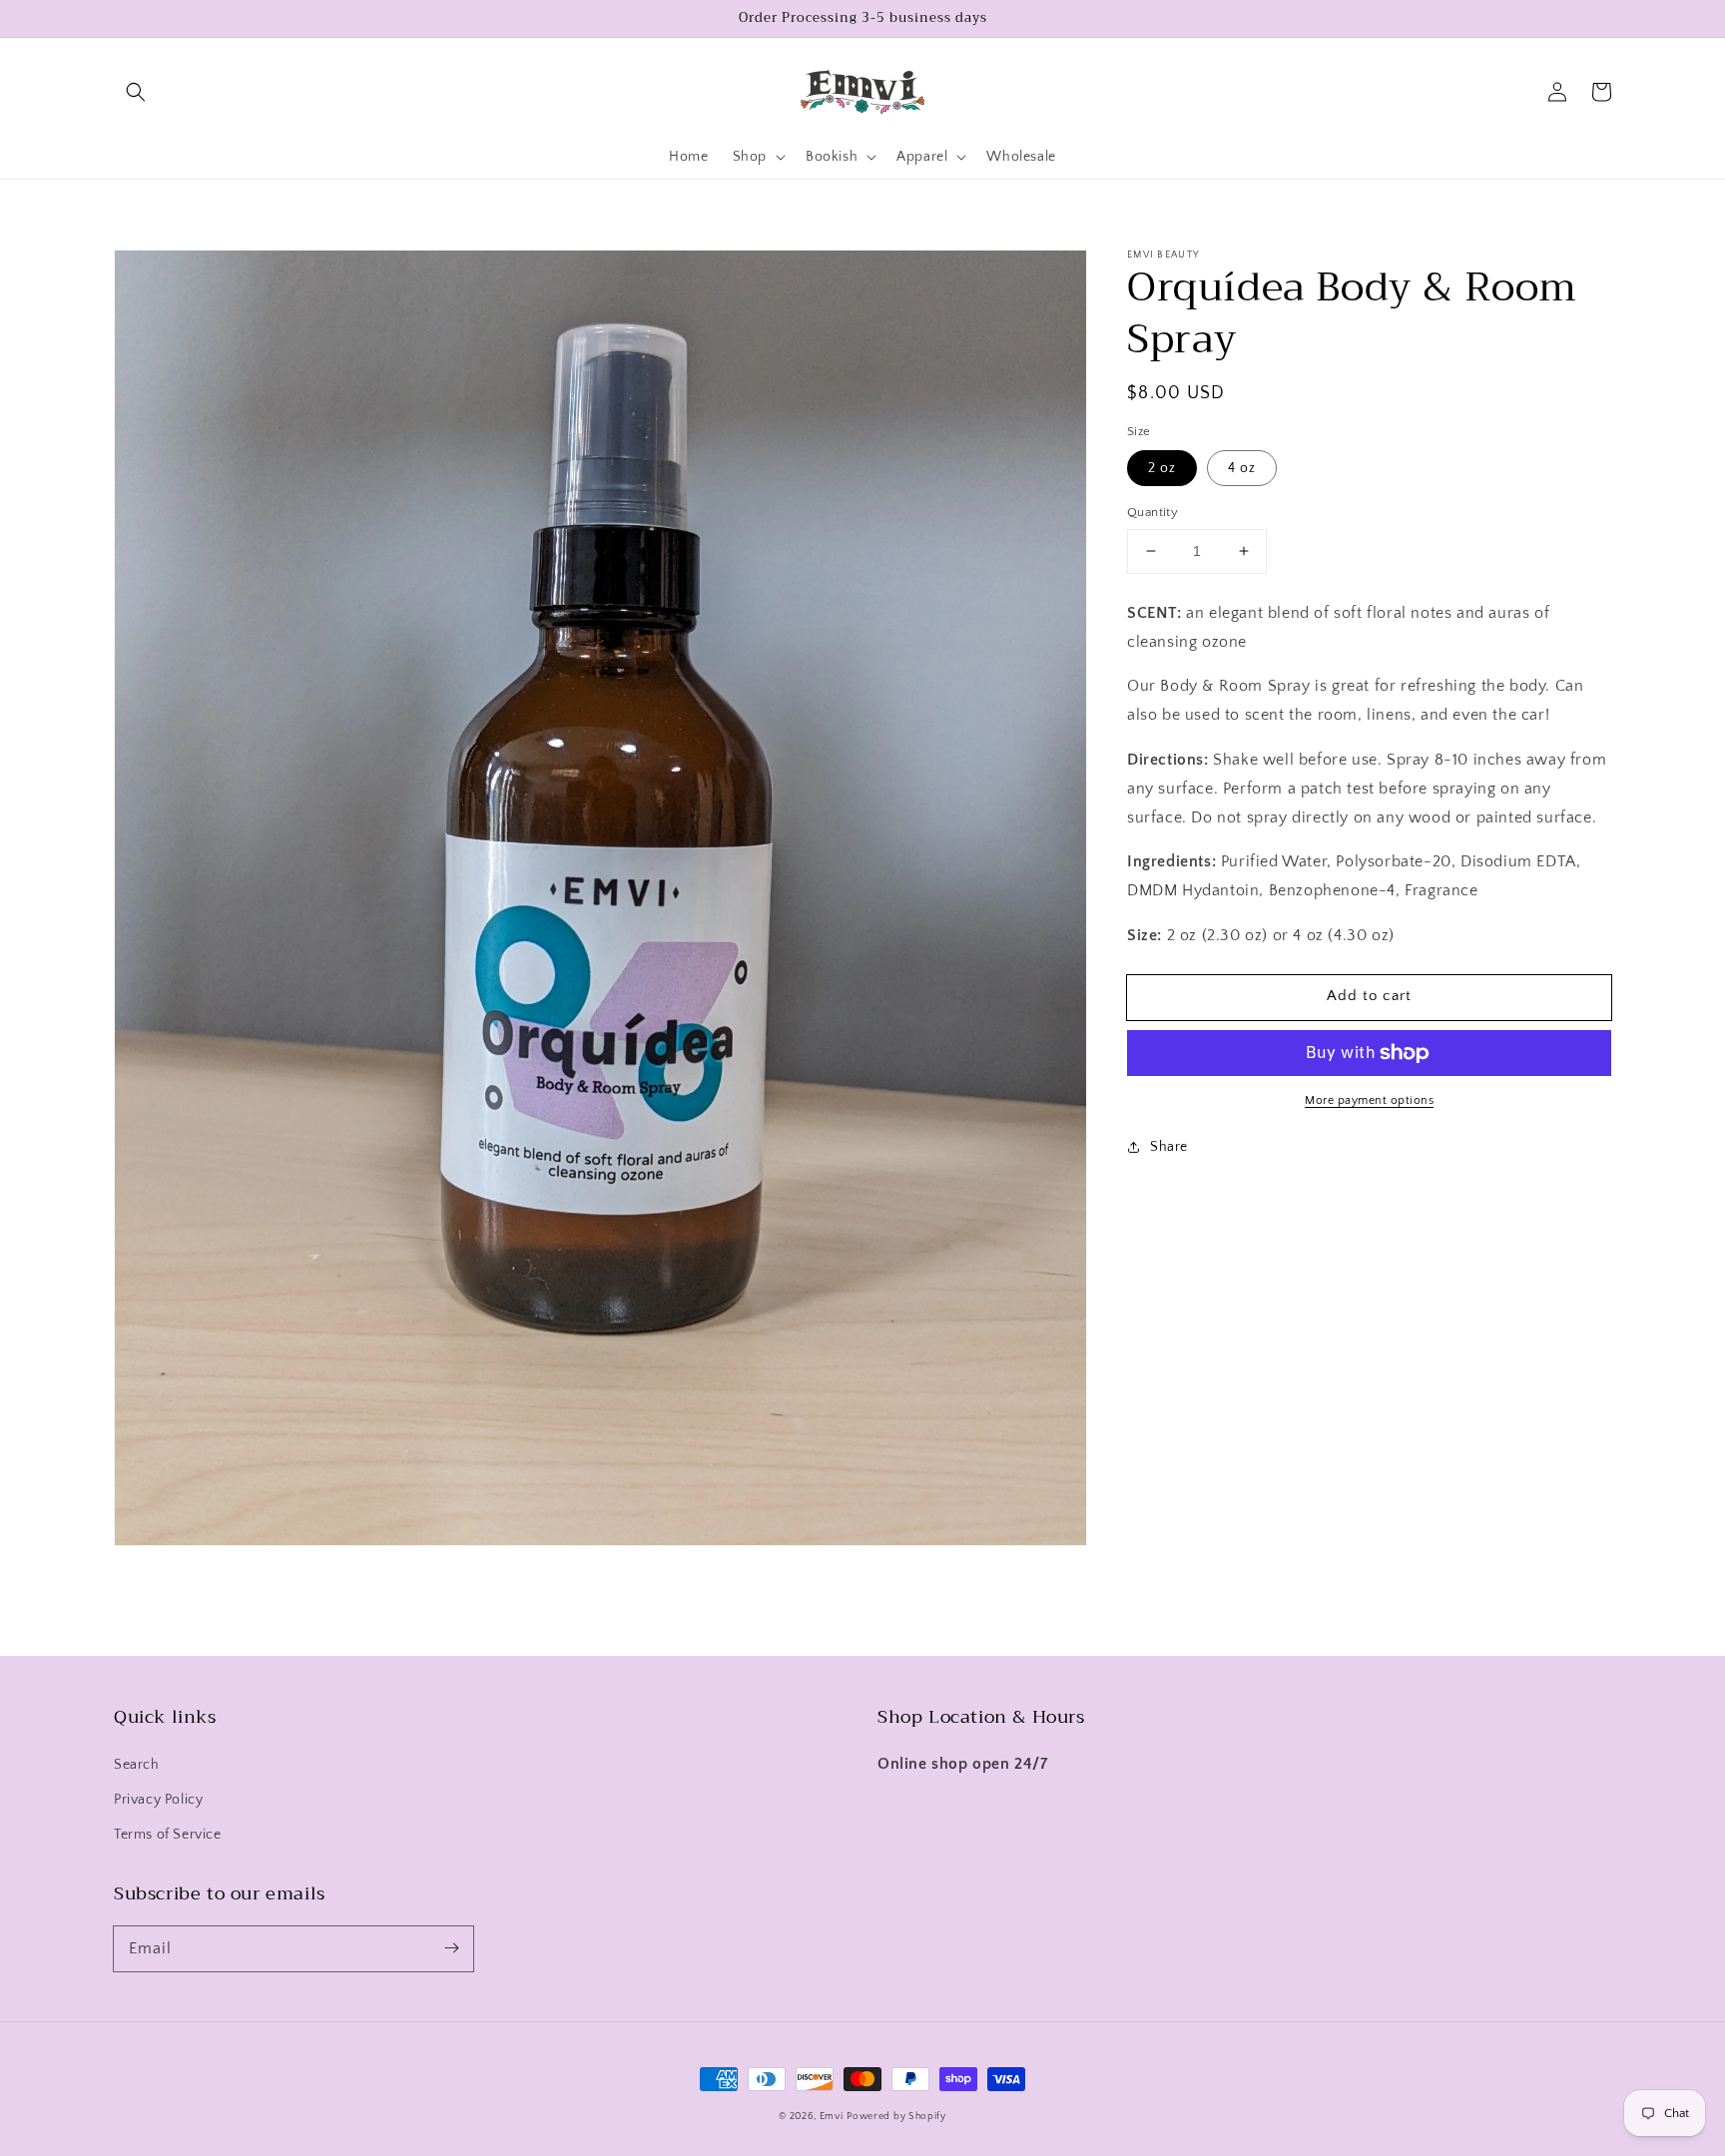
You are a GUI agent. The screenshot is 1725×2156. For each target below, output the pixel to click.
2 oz (1162, 468)
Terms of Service (168, 1835)
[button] (136, 92)
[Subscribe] (451, 1948)
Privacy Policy (158, 1800)
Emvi (832, 2117)
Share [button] (1169, 1147)
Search (137, 1765)
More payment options (1369, 1100)
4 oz (1242, 468)
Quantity (1152, 512)
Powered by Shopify (896, 2117)
